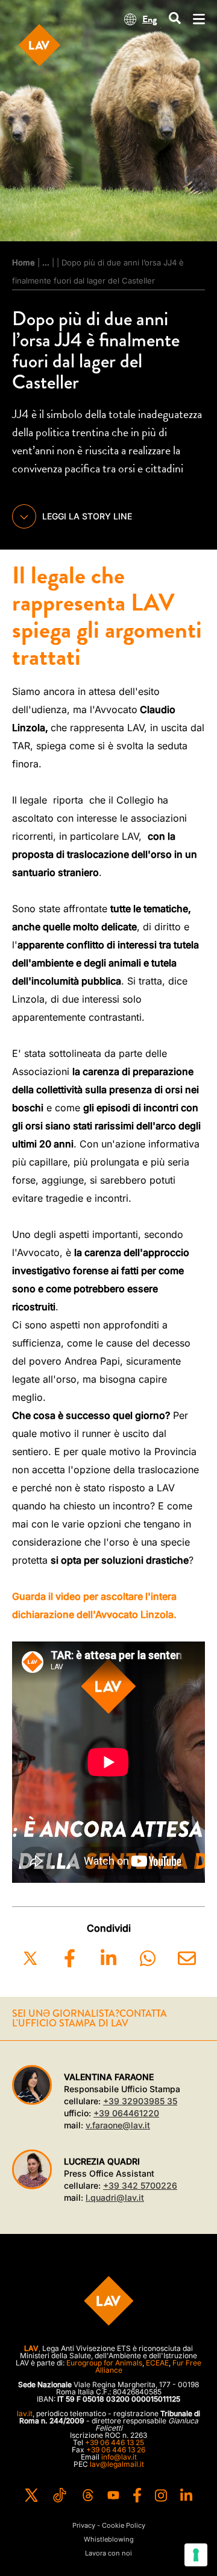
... (46, 262)
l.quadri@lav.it (115, 2197)
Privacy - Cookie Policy (109, 2526)
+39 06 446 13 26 (116, 2450)
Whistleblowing (109, 2540)
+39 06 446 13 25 (115, 2442)
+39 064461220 (126, 2113)
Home (24, 262)
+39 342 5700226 (140, 2185)
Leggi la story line (87, 516)
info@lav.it (119, 2457)
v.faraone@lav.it (118, 2125)
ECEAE (157, 2363)
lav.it (25, 2413)
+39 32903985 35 (140, 2101)
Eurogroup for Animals (104, 2363)
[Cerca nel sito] (175, 19)
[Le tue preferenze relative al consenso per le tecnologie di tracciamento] (196, 2555)
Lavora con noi (108, 2553)
